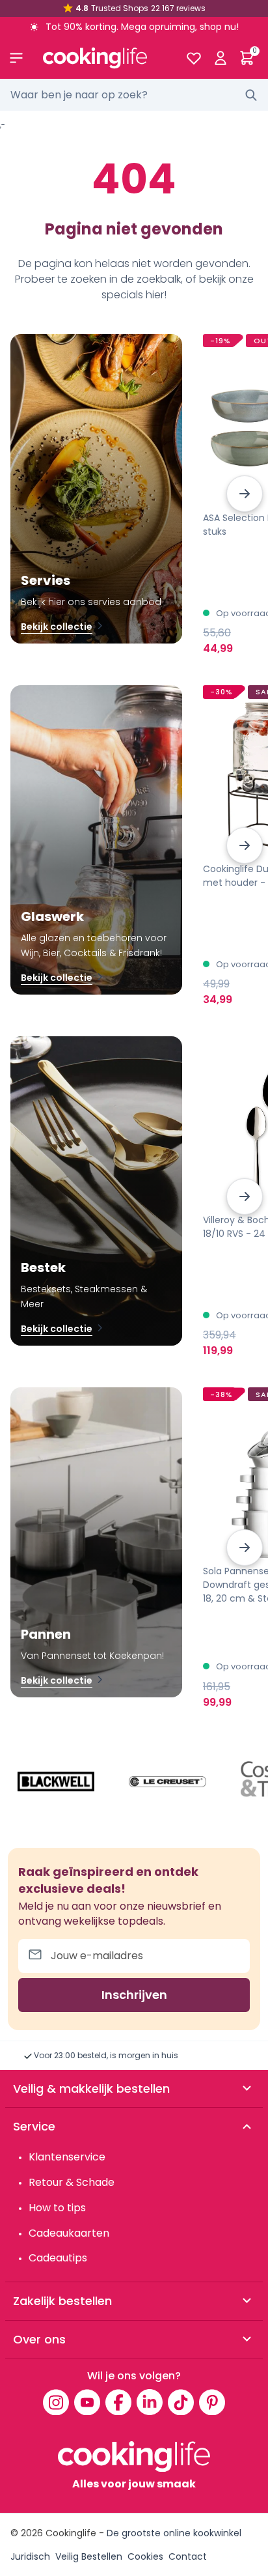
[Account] (220, 58)
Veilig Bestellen (89, 2556)
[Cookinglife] (104, 58)
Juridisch (30, 2556)
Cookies (145, 2556)
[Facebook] (118, 2402)
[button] (245, 494)
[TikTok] (181, 2402)
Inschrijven (134, 1995)
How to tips (57, 2208)
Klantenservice (67, 2157)
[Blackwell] (56, 1782)
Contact (188, 2556)
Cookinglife (71, 2533)
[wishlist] (194, 58)
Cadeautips (58, 2258)
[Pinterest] (212, 2402)
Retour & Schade (72, 2182)
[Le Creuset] (168, 1782)
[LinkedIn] (150, 2402)
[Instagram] (56, 2402)
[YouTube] (87, 2402)
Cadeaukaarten (69, 2233)
